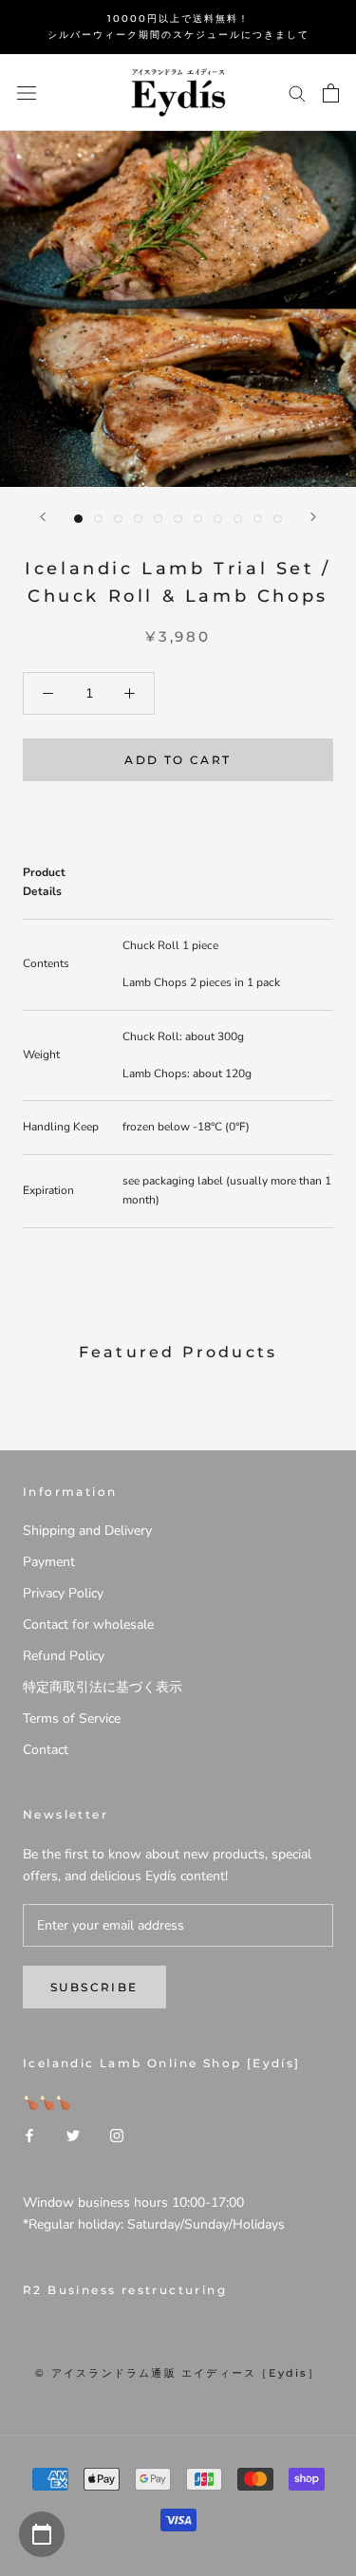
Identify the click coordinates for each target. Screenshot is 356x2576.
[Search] (297, 93)
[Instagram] (117, 2135)
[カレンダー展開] (42, 2534)
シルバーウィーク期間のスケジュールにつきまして (178, 35)
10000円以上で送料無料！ (178, 19)
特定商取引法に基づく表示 (103, 1687)
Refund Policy (64, 1656)
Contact (46, 1750)
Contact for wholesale (88, 1624)
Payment (49, 1562)
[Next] (313, 517)
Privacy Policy (63, 1593)
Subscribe (94, 1987)
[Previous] (43, 517)
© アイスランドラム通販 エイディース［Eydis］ (178, 2373)
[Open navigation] (27, 93)
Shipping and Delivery (87, 1531)
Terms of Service (72, 1718)
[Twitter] (73, 2135)
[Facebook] (29, 2135)
